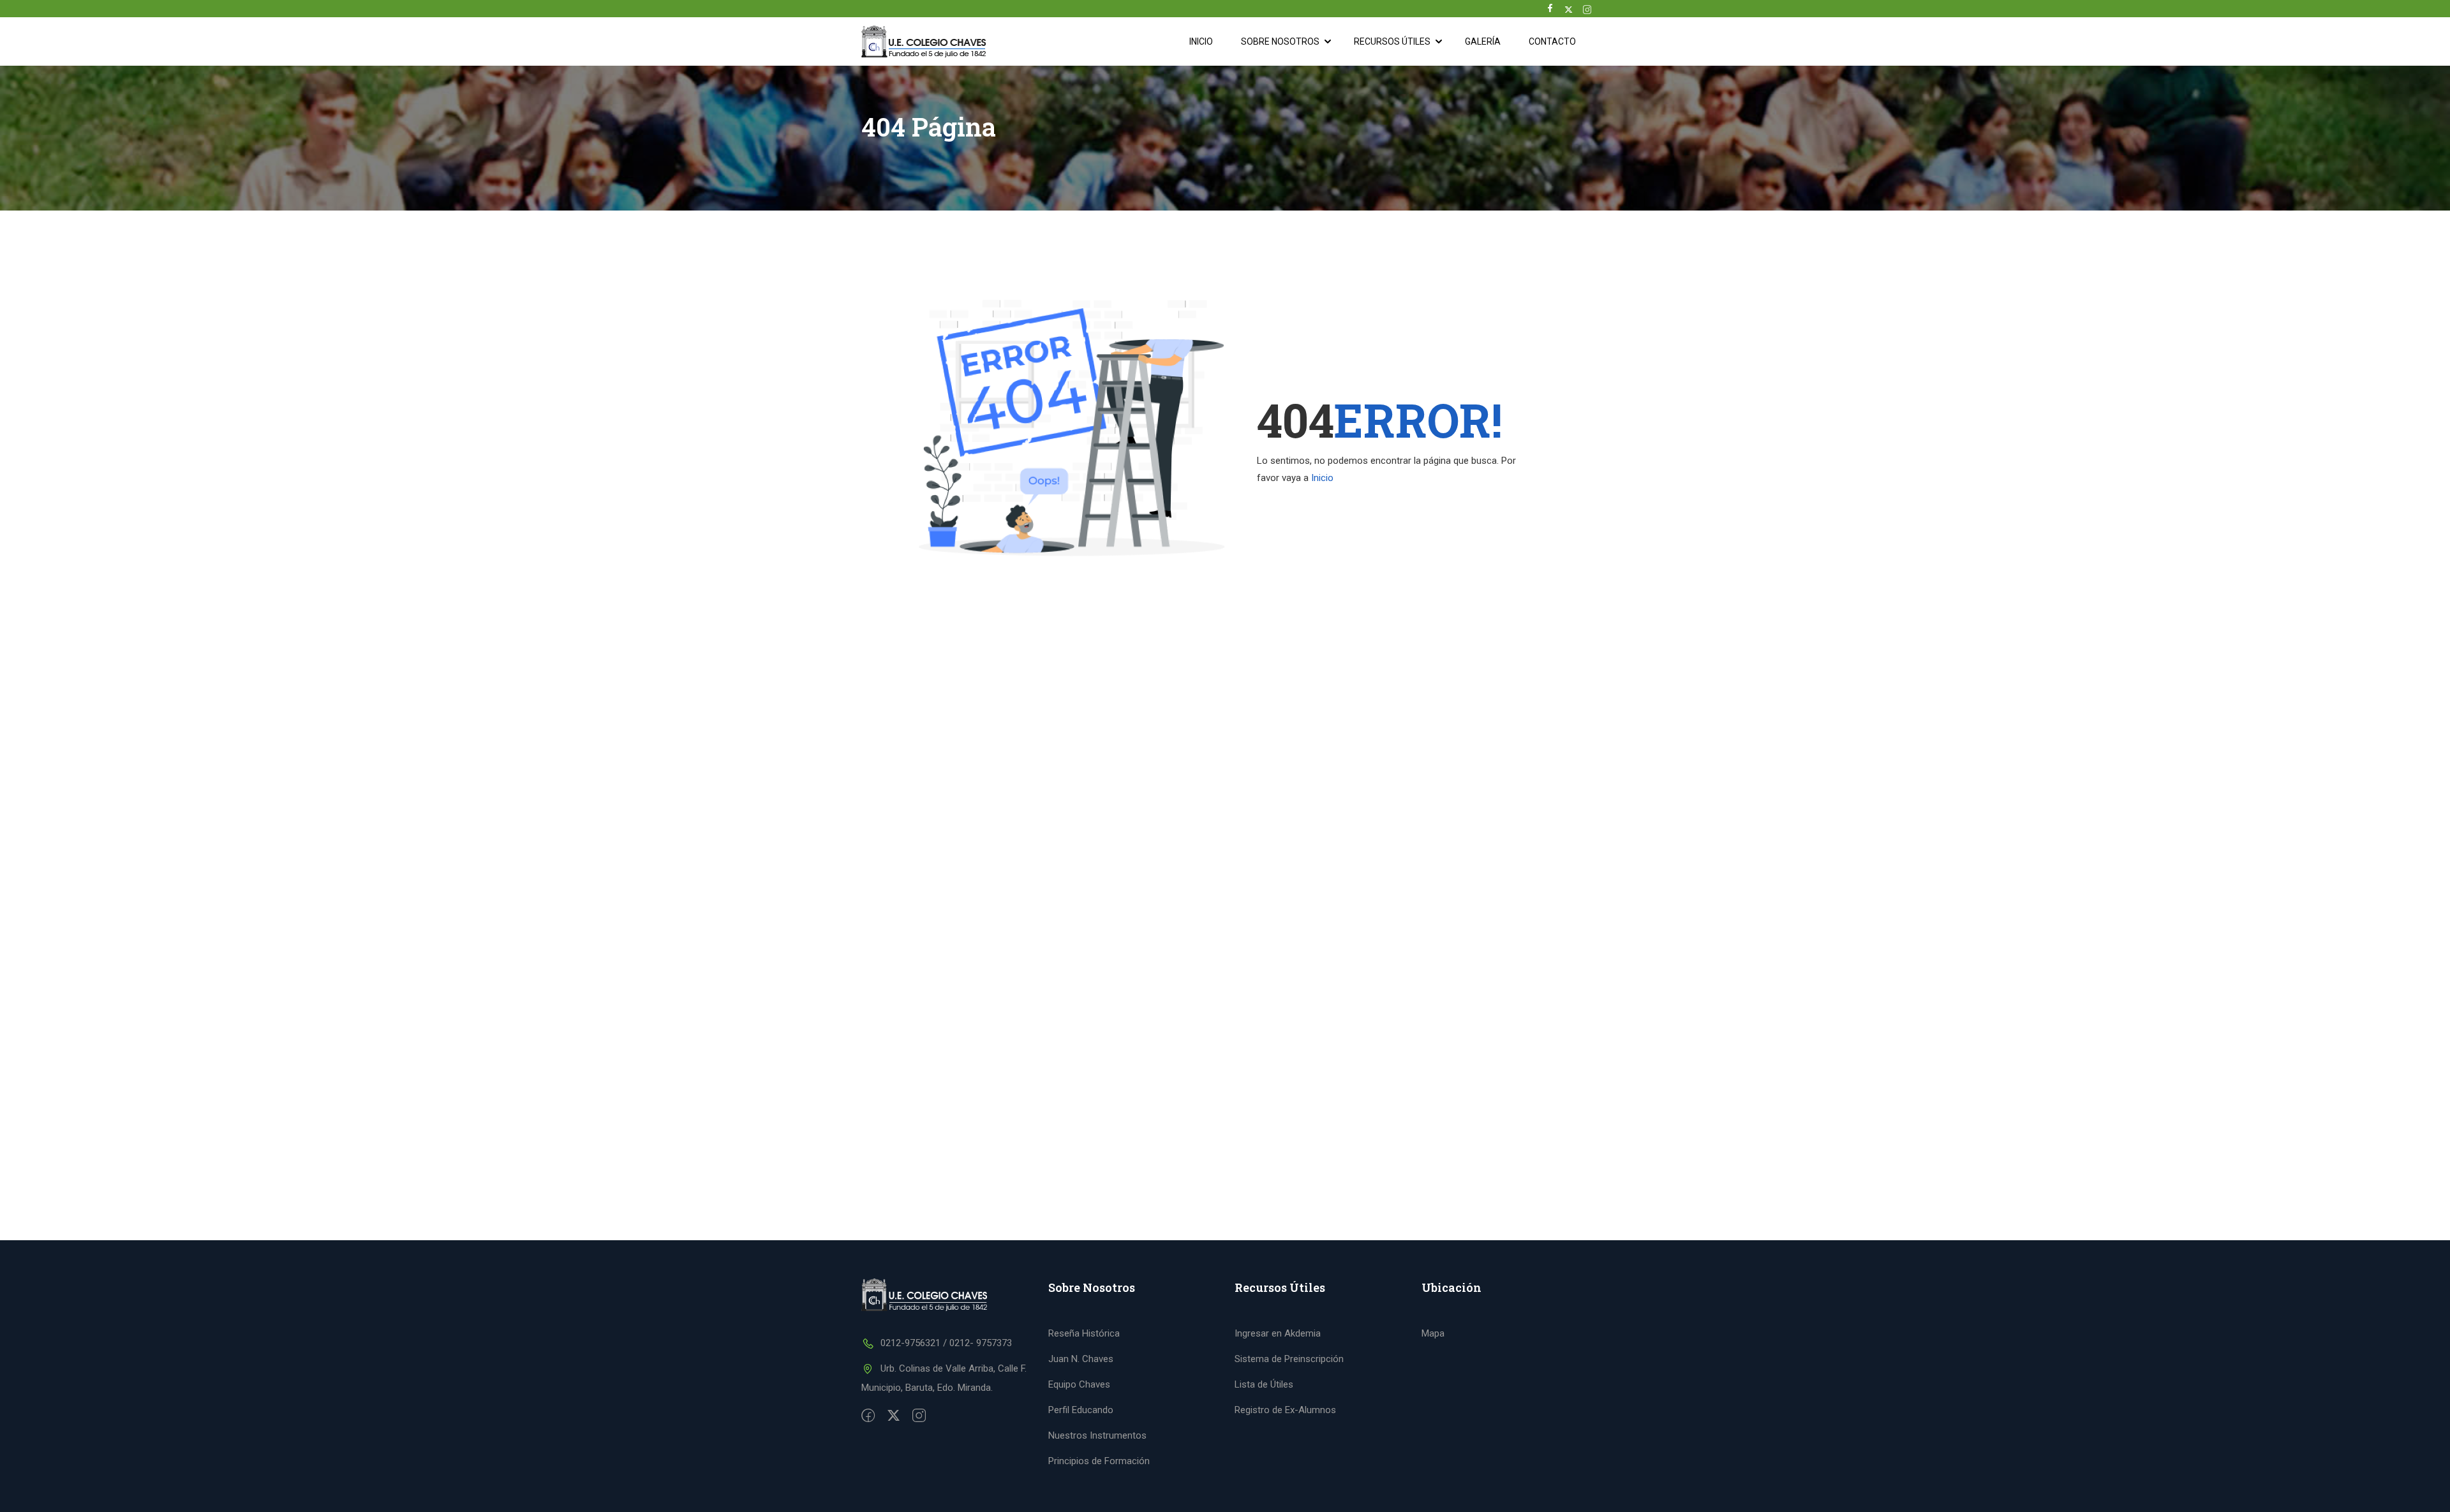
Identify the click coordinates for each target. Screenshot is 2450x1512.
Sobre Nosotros (1280, 41)
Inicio (1201, 41)
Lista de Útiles (1264, 1384)
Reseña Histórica (1084, 1333)
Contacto (1552, 41)
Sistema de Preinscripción (1289, 1359)
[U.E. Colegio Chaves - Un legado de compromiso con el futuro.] (928, 41)
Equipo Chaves (1079, 1384)
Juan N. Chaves (1081, 1359)
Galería (1483, 41)
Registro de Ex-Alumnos (1285, 1410)
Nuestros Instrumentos (1097, 1435)
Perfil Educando (1081, 1410)
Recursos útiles (1392, 41)
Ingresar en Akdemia (1278, 1333)
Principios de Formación (1099, 1461)
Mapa (1433, 1333)
